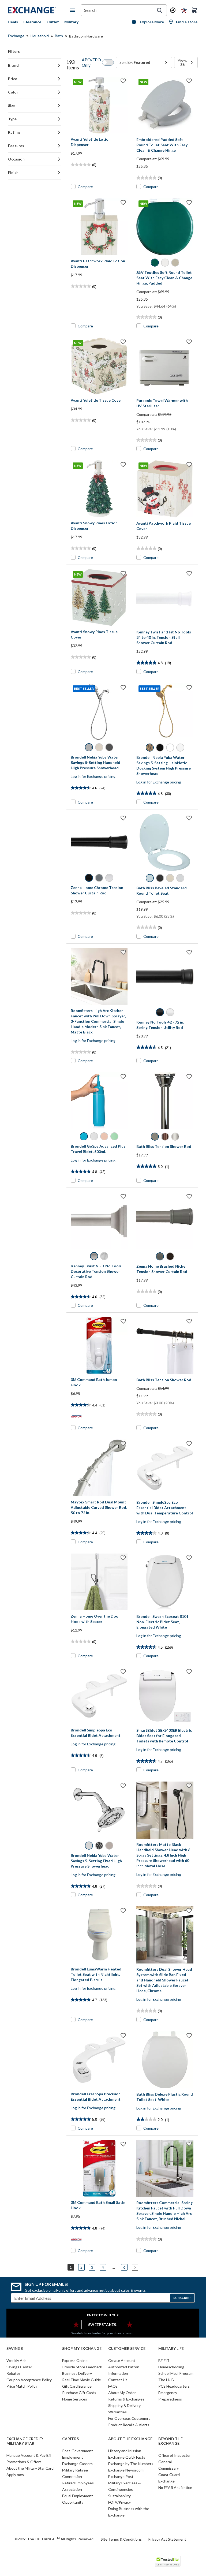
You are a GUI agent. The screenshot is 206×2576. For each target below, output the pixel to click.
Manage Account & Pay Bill (29, 2455)
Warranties (117, 2412)
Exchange (16, 36)
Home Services (75, 2399)
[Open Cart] (194, 10)
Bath (59, 36)
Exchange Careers (77, 2464)
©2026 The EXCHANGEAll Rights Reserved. (54, 2539)
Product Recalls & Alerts (129, 2425)
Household (40, 36)
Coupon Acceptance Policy (29, 2380)
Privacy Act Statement (167, 2539)
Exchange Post (121, 2476)
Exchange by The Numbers (131, 2464)
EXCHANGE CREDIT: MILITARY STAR (25, 2441)
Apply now (15, 2475)
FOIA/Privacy (119, 2502)
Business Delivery (77, 2373)
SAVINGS (15, 2349)
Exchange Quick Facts (127, 2457)
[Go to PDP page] (165, 366)
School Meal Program (176, 2373)
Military (71, 22)
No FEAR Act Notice (175, 2487)
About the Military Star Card (30, 2468)
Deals (13, 22)
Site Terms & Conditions (121, 2539)
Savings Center (19, 2367)
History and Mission (125, 2451)
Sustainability (119, 2496)
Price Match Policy (22, 2386)
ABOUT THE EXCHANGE (130, 2439)
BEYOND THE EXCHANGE (171, 2441)
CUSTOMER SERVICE (127, 2349)
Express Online (75, 2360)
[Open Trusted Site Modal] (168, 2561)
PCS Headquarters (174, 2386)
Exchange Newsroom (126, 2470)
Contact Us (118, 2380)
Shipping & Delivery (124, 2405)
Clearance (32, 22)
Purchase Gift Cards (79, 2393)
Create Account (122, 2360)
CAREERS (70, 2439)
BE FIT (164, 2360)
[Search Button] (160, 10)
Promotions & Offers (24, 2462)
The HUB (166, 2380)
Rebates (14, 2373)
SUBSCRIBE (182, 2298)
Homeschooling (171, 2367)
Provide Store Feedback (82, 2367)
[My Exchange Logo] (39, 10)
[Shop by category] (74, 10)
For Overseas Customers (129, 2418)
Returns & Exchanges (126, 2399)
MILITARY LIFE (171, 2349)
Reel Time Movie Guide (82, 2380)
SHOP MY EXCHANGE (82, 2349)
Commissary (168, 2468)
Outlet (53, 22)
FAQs (113, 2386)
